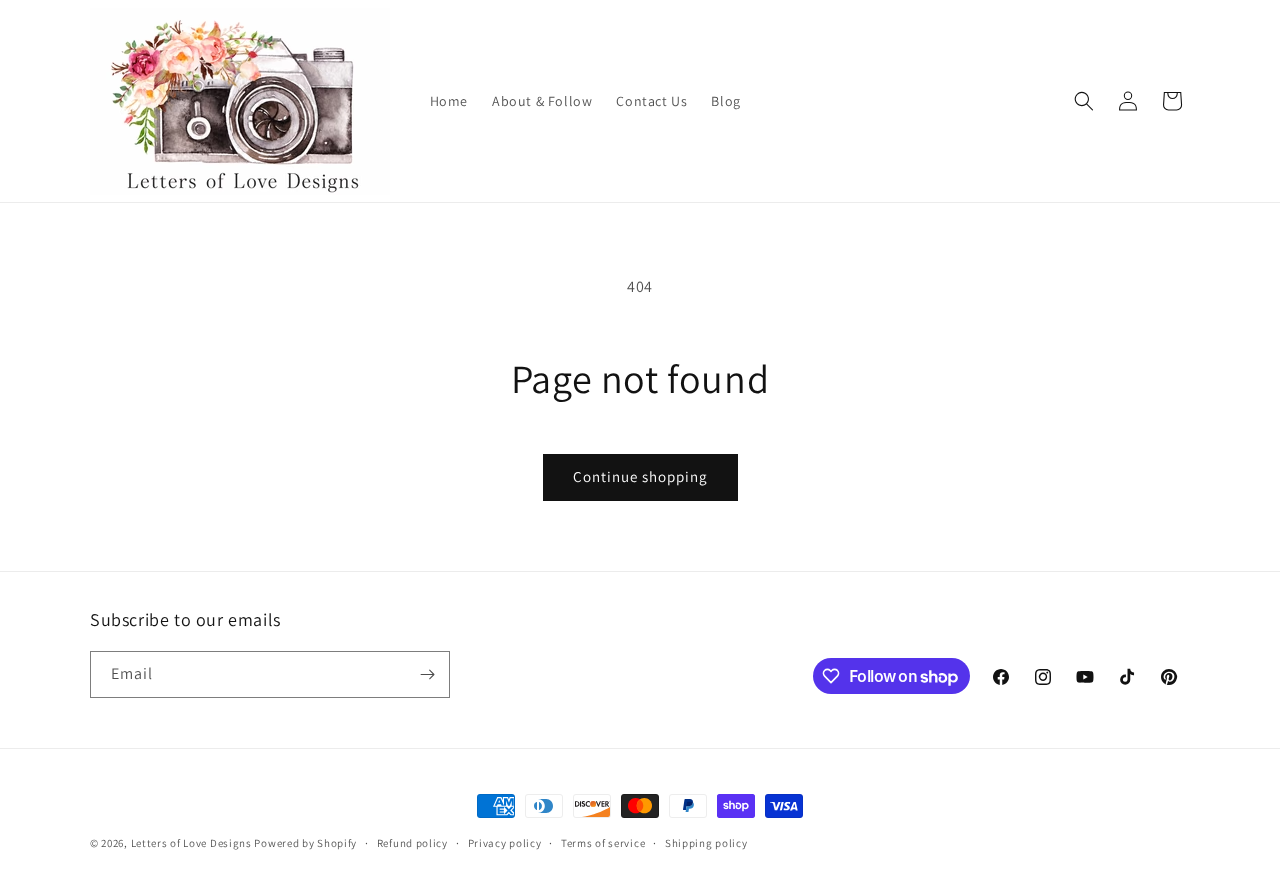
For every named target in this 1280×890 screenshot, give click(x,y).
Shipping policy (706, 843)
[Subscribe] (427, 674)
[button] (1084, 101)
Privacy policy (505, 843)
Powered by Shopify (305, 843)
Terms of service (603, 843)
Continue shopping (640, 476)
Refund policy (412, 843)
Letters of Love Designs (193, 843)
